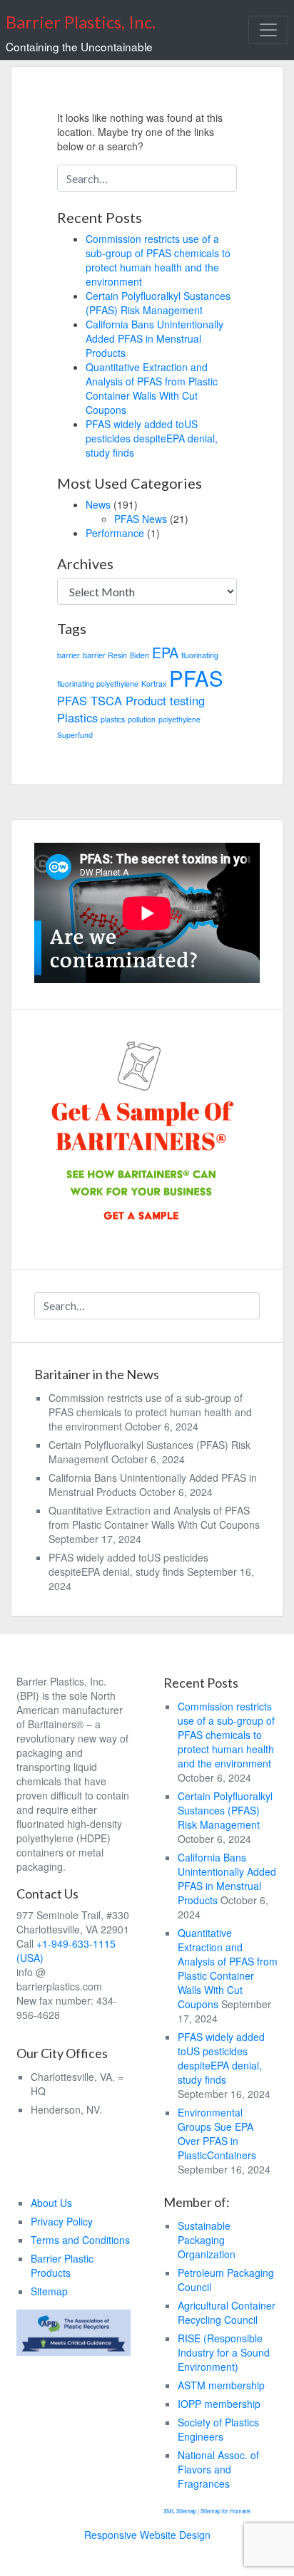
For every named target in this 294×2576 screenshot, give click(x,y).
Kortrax (154, 684)
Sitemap (49, 2291)
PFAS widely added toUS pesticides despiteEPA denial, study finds (152, 438)
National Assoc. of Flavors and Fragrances (218, 2469)
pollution (142, 719)
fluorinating (200, 655)
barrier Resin (105, 655)
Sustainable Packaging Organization (207, 2240)
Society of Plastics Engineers (218, 2429)
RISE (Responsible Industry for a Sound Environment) (224, 2352)
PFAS (196, 677)
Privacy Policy (62, 2221)
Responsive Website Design (147, 2535)
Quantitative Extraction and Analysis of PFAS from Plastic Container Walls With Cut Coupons (152, 388)
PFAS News (141, 519)
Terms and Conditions (80, 2240)
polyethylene (179, 719)
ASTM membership (221, 2385)
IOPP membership (219, 2404)
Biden (140, 655)
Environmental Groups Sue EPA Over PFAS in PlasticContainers (217, 2134)
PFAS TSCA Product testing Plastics (131, 709)
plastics (113, 719)
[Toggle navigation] (268, 30)
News (98, 504)
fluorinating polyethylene (98, 684)
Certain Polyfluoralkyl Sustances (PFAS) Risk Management (158, 303)
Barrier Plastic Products (62, 2265)
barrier (69, 655)
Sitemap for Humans (225, 2511)
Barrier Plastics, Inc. (81, 22)
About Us (51, 2203)
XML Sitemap (181, 2511)
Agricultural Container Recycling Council (227, 2312)
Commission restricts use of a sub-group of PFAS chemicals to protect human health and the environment (158, 260)
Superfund (75, 735)
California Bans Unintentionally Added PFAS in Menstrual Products (154, 338)
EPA (165, 652)
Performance (115, 533)
